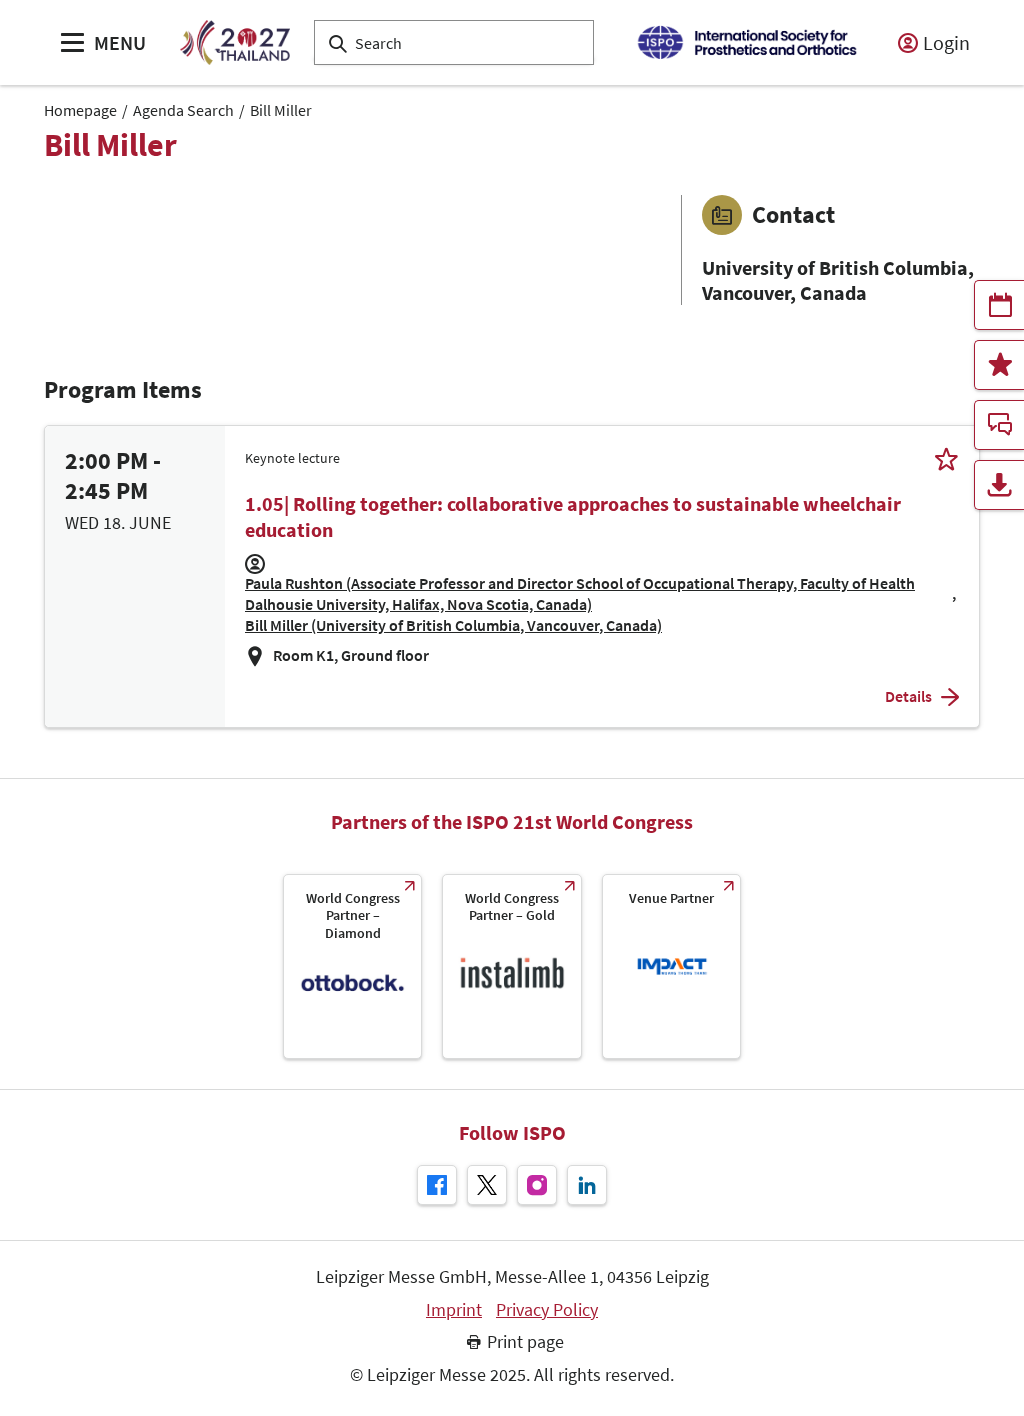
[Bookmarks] (999, 365)
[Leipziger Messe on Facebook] (437, 1185)
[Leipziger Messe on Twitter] (487, 1185)
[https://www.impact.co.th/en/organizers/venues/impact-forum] (671, 966)
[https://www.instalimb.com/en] (511, 966)
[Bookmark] (946, 458)
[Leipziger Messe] (746, 42)
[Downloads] (999, 485)
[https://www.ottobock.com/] (352, 966)
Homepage (80, 110)
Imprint (454, 1310)
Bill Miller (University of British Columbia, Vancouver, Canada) (453, 625)
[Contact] (999, 425)
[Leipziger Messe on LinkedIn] (587, 1185)
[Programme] (999, 305)
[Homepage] (234, 42)
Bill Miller (281, 110)
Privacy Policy (547, 1310)
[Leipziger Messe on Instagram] (537, 1185)
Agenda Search (183, 110)
